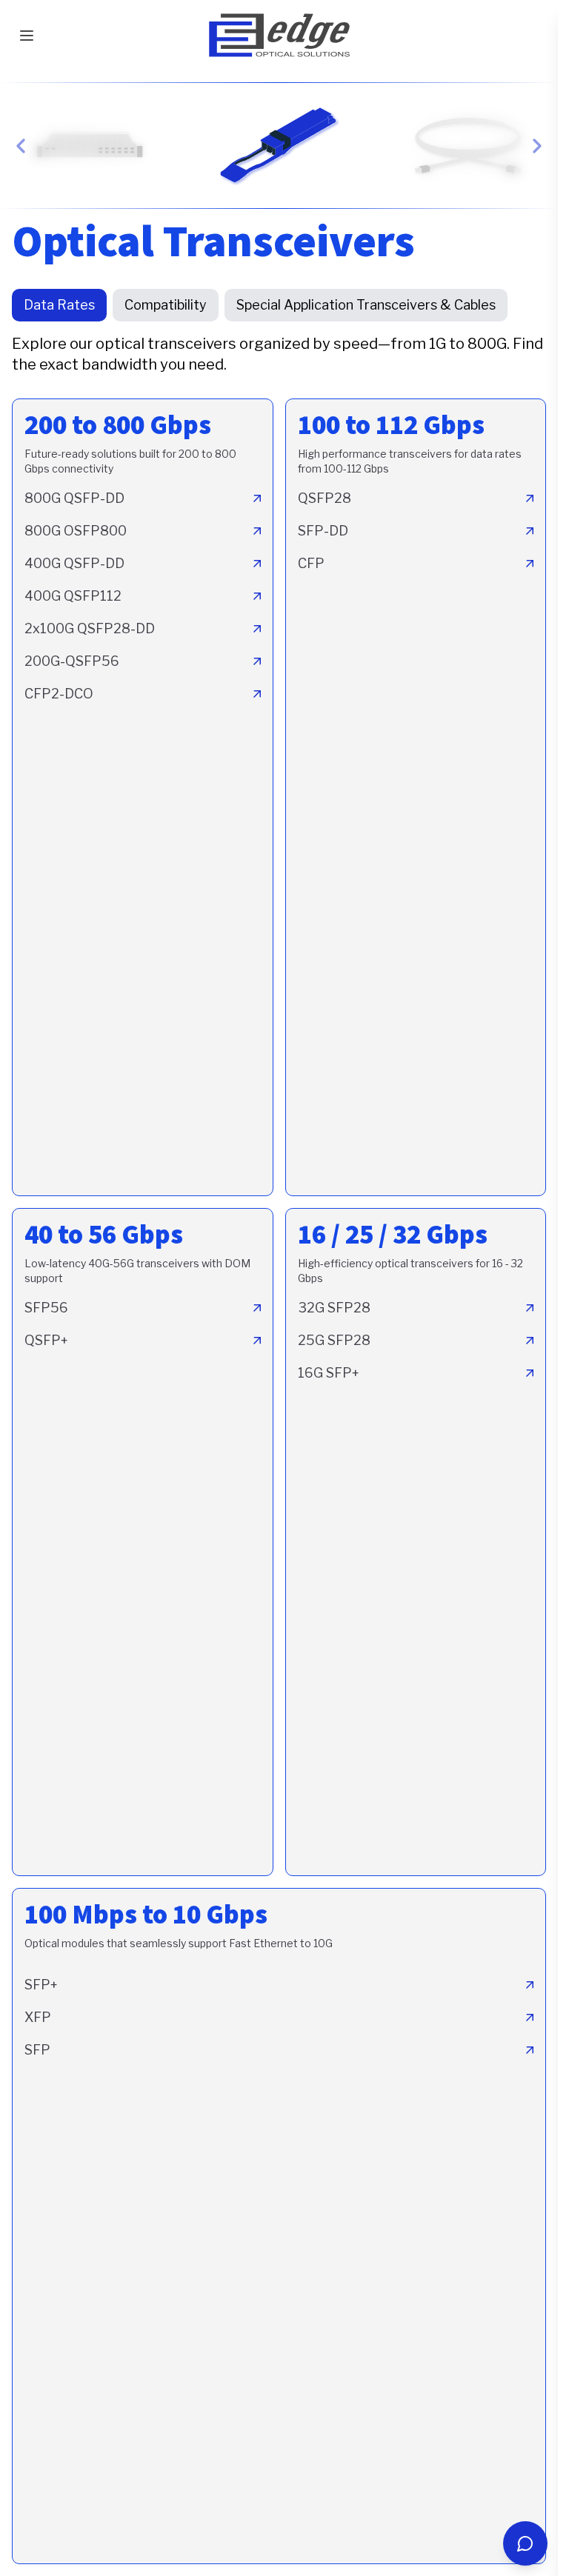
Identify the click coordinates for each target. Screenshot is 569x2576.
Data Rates (59, 305)
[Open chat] (525, 2543)
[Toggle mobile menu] (27, 36)
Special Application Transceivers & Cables (366, 305)
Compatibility (166, 305)
